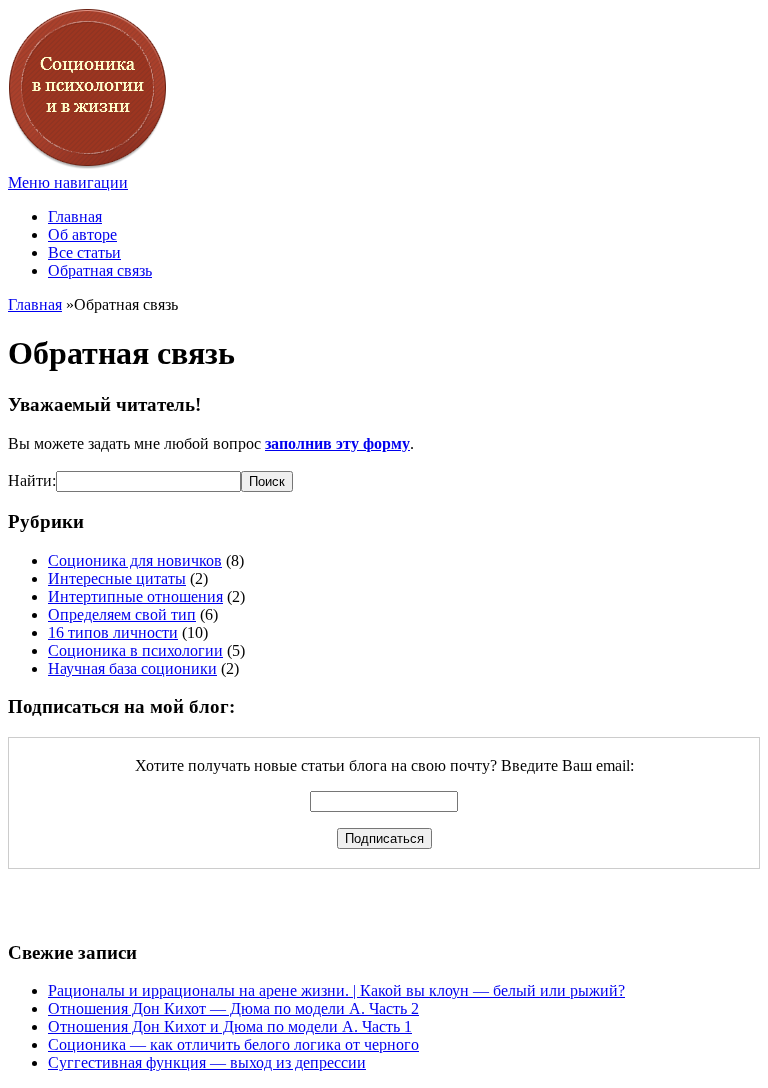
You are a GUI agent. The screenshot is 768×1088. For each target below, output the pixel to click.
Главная (75, 216)
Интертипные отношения (135, 596)
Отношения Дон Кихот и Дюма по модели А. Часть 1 (230, 1026)
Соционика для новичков (135, 560)
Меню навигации (68, 182)
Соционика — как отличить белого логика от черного (233, 1044)
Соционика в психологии (135, 650)
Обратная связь (100, 270)
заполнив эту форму (337, 443)
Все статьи (84, 252)
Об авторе (82, 234)
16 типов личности (113, 632)
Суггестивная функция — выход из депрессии (207, 1062)
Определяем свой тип (122, 614)
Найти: (32, 480)
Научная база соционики (132, 668)
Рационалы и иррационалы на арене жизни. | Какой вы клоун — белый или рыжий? (336, 990)
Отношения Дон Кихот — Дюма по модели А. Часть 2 (233, 1008)
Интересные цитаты (117, 578)
